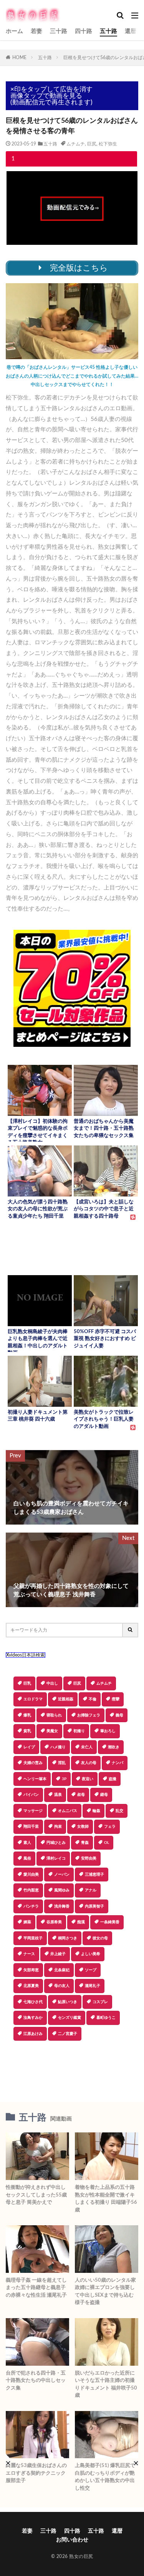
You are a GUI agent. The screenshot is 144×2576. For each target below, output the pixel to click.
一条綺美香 (110, 1922)
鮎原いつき (68, 2002)
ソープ (91, 1970)
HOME (19, 58)
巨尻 (92, 144)
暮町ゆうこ (106, 2018)
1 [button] (13, 159)
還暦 (131, 31)
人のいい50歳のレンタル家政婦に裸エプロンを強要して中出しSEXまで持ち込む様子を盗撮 (105, 2292)
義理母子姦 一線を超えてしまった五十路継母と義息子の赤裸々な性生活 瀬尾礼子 (36, 2288)
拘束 (58, 1827)
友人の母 (89, 1763)
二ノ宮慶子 (68, 2034)
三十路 (59, 31)
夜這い (88, 1779)
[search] (131, 1630)
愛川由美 (31, 1875)
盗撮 (113, 1779)
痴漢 (81, 1922)
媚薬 (27, 1922)
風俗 (27, 1858)
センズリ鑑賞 (70, 2018)
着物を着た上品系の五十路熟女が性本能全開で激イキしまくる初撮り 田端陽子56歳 (106, 2199)
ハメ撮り (58, 1747)
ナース (29, 1954)
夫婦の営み (33, 1763)
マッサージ (33, 1811)
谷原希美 (54, 1922)
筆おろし (108, 1731)
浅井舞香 (62, 1906)
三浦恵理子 (94, 1875)
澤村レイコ (56, 1858)
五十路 (108, 31)
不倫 (93, 1699)
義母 (119, 1715)
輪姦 (96, 1811)
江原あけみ (33, 2034)
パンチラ (31, 1906)
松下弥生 (108, 144)
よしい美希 (91, 1954)
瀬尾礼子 (93, 1986)
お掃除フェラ (89, 1715)
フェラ (110, 1827)
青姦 (85, 1843)
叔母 (81, 1795)
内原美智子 (94, 1906)
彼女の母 (100, 1938)
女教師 (83, 1827)
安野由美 (89, 1858)
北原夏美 (31, 1986)
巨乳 (27, 1683)
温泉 (58, 1795)
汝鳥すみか (33, 2018)
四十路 (84, 31)
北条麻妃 (62, 1970)
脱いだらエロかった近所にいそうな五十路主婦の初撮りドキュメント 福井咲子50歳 (106, 2385)
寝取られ (54, 1715)
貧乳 (27, 1731)
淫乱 (62, 1763)
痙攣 (116, 1699)
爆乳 (27, 1715)
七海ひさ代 (33, 2002)
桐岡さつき (68, 1938)
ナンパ (118, 1763)
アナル (91, 1890)
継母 (104, 1795)
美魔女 (52, 1731)
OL (107, 1843)
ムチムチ (76, 144)
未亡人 (87, 1747)
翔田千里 (31, 1827)
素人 (27, 1843)
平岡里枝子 (33, 1938)
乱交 (119, 1811)
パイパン (31, 1795)
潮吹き (114, 1747)
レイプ (29, 1747)
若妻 (36, 31)
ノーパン (62, 1875)
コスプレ (100, 2002)
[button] (71, 2068)
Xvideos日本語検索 (26, 1655)
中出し (52, 1683)
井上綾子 (58, 1954)
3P (64, 1779)
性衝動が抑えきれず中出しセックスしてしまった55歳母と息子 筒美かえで (36, 2195)
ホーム (14, 31)
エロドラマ (33, 1699)
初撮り (79, 1731)
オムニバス (68, 1811)
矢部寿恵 (31, 1970)
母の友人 (62, 1986)
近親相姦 (66, 1699)
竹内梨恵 (31, 1890)
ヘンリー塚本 (35, 1779)
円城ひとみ (56, 1843)
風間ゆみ (62, 1890)
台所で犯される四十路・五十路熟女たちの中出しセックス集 (36, 2381)
